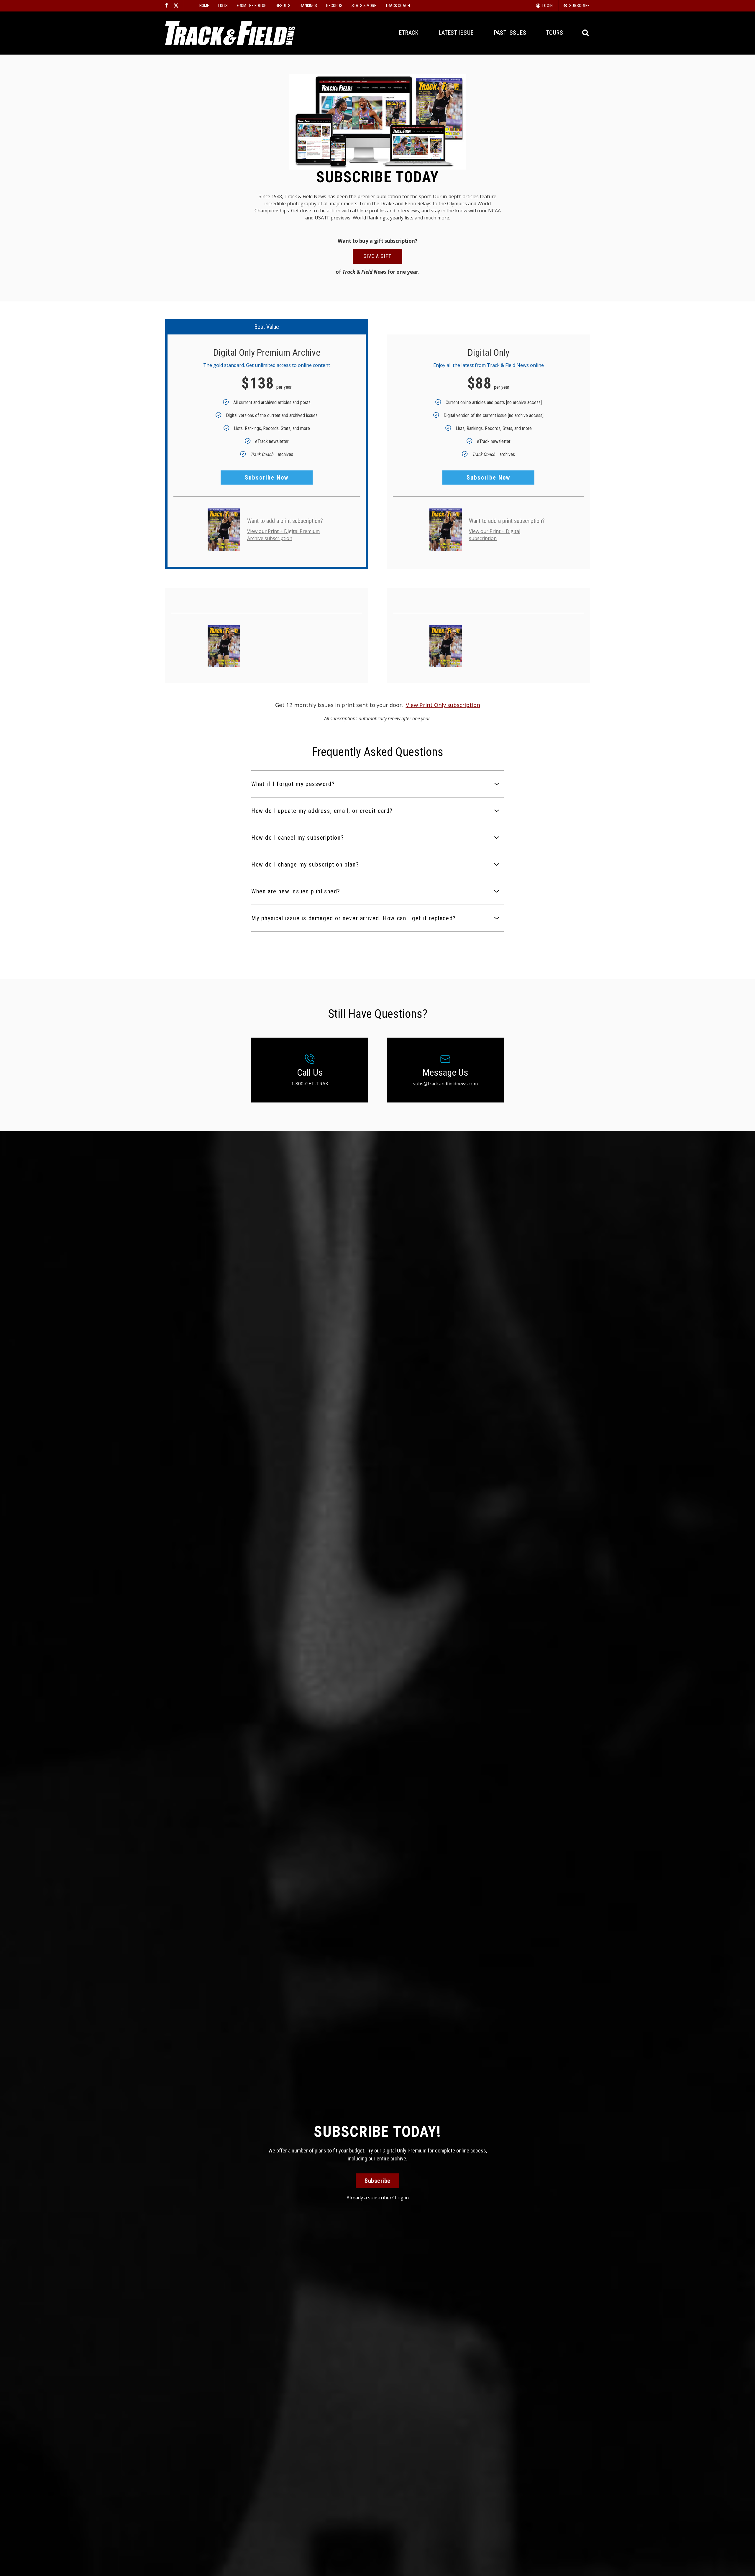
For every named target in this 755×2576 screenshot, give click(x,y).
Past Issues (510, 33)
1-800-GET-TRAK (310, 1084)
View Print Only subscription (443, 705)
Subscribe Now (267, 478)
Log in (402, 2198)
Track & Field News (230, 33)
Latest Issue (456, 33)
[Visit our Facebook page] (167, 6)
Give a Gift (378, 256)
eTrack (408, 33)
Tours (555, 33)
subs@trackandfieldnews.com (445, 1084)
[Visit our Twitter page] (176, 6)
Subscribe (377, 2181)
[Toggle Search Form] (586, 33)
